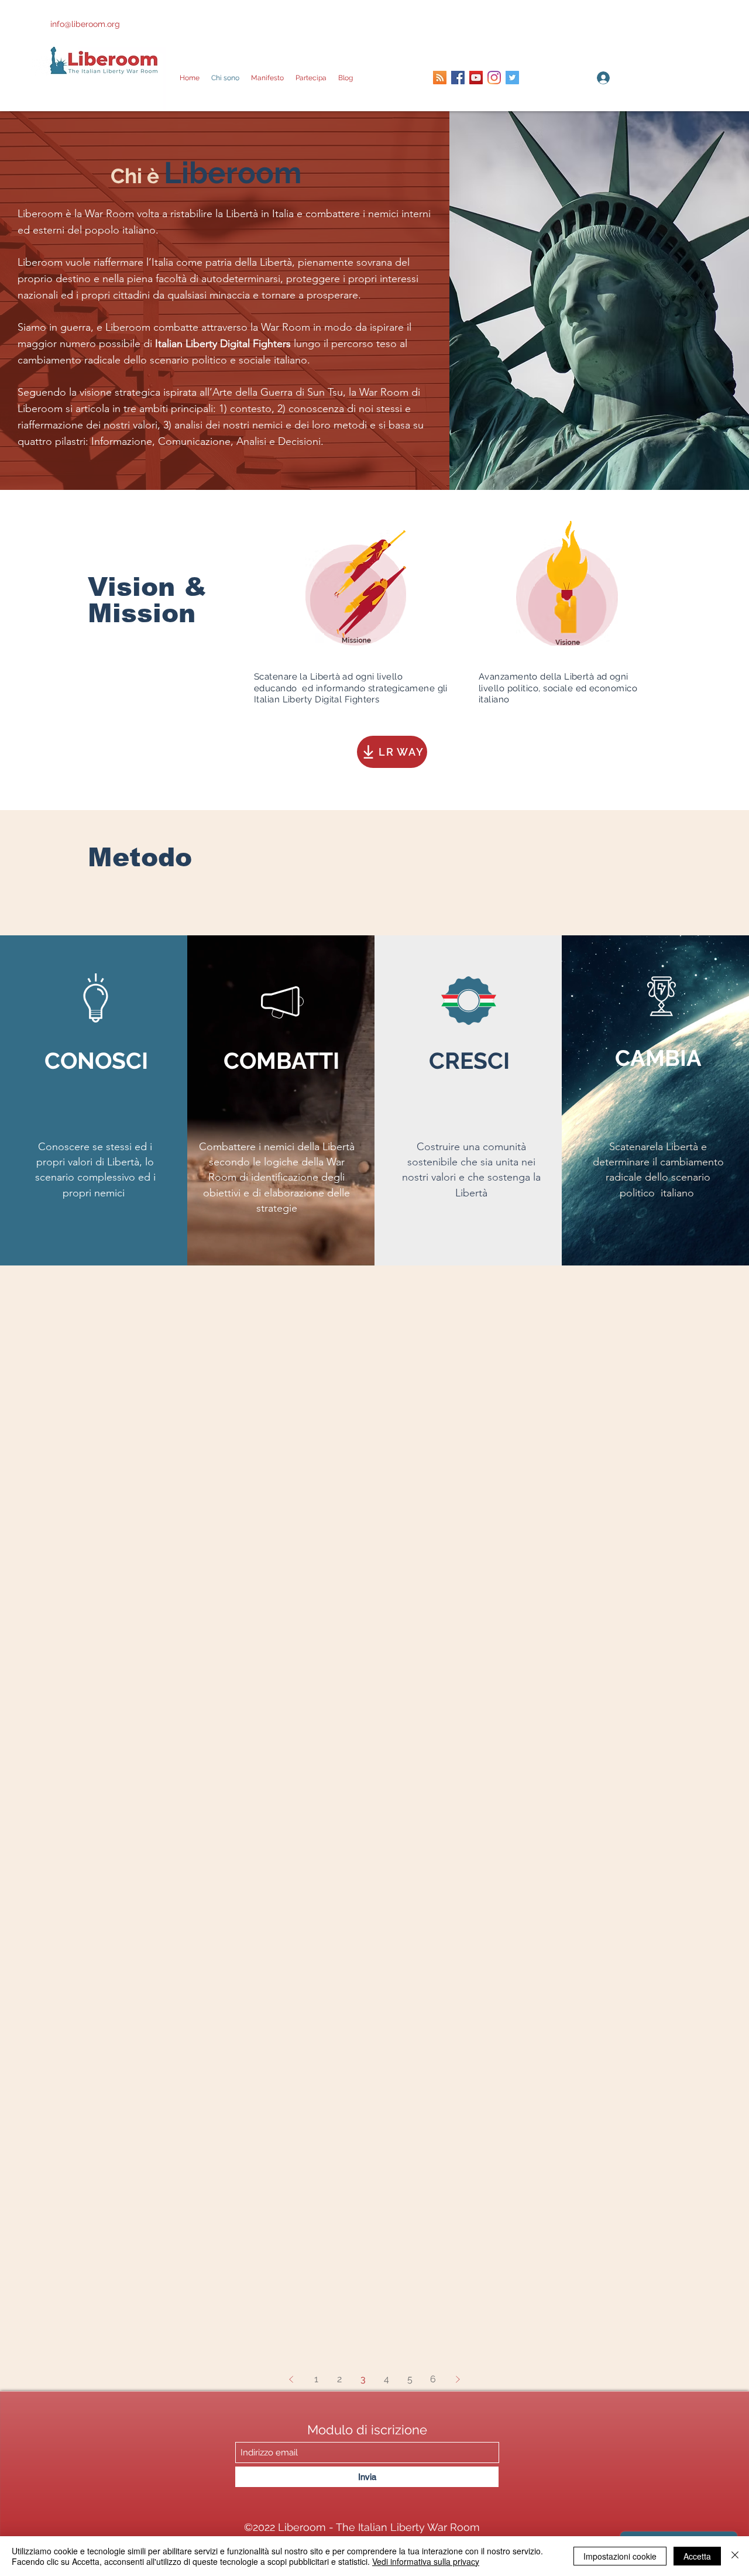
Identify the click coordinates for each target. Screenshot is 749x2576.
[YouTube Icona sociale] (476, 78)
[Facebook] (458, 78)
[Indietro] (291, 2379)
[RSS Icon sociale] (440, 78)
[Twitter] (512, 78)
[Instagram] (494, 78)
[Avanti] (458, 2379)
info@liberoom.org (85, 24)
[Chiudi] (735, 2556)
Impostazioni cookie (620, 2556)
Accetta (697, 2556)
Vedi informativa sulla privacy (426, 2561)
